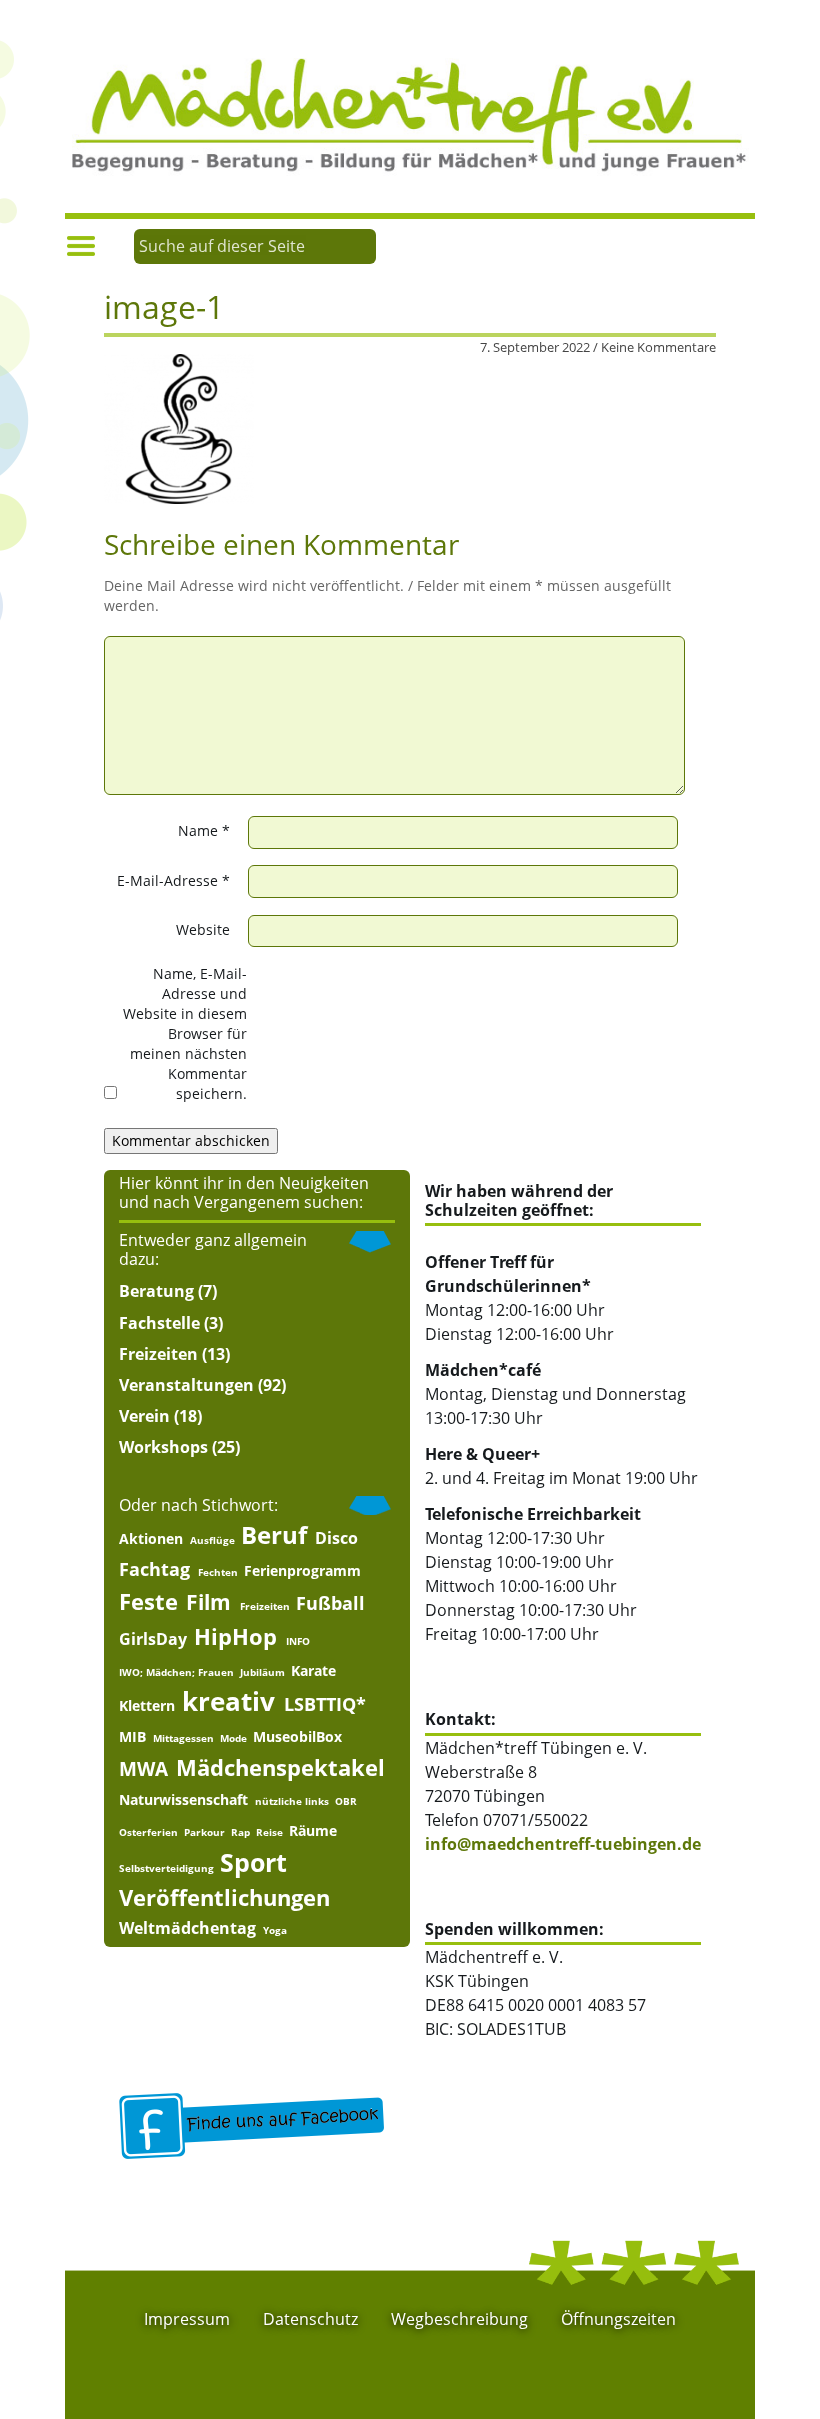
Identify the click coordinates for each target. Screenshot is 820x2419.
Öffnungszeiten (618, 2319)
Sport (253, 1862)
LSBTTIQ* (325, 1704)
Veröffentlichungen (224, 1897)
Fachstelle (159, 1323)
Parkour (204, 1832)
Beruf (274, 1535)
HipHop (235, 1636)
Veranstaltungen (186, 1385)
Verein (144, 1416)
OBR (346, 1801)
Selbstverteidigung (166, 1868)
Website (203, 929)
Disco (336, 1538)
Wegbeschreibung (459, 2319)
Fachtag (154, 1569)
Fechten (218, 1572)
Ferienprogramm (302, 1571)
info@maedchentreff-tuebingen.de (563, 1844)
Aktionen (151, 1539)
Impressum (187, 2319)
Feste (148, 1601)
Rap (240, 1832)
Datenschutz (310, 2319)
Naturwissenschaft (183, 1800)
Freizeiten (158, 1354)
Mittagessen (183, 1738)
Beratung (156, 1291)
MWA (143, 1768)
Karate (313, 1671)
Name (204, 830)
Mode (233, 1738)
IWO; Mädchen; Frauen (176, 1672)
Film (208, 1602)
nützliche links (292, 1801)
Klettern (147, 1706)
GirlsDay (153, 1639)
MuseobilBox (297, 1737)
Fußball (330, 1603)
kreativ (228, 1701)
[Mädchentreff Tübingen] (410, 113)
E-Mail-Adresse (173, 880)
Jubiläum (262, 1672)
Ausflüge (212, 1540)
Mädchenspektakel (280, 1767)
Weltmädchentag (187, 1928)
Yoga (275, 1930)
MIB (132, 1737)
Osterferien (148, 1832)
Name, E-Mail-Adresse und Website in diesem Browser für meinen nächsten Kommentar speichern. (185, 1033)
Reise (269, 1832)
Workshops (163, 1447)
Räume (313, 1831)
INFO (298, 1641)
